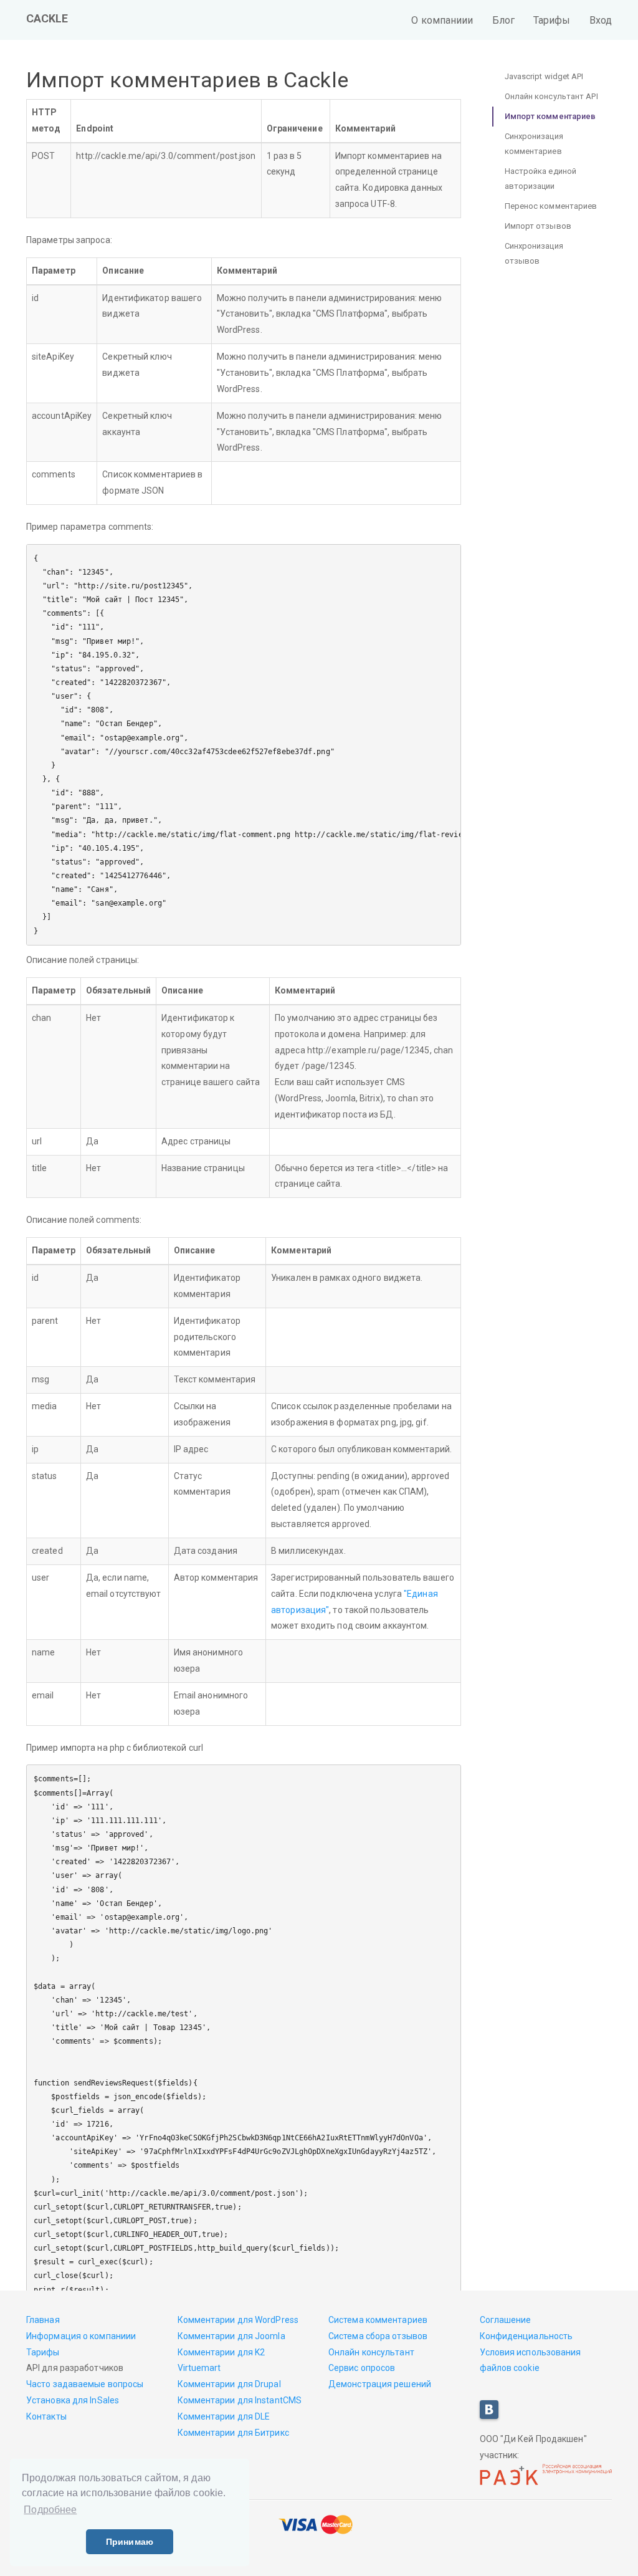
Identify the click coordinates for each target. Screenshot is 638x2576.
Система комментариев (378, 2320)
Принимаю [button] (130, 2542)
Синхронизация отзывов (534, 253)
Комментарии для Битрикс (233, 2433)
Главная (43, 2320)
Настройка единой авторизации (541, 179)
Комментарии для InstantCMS (240, 2400)
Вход (601, 20)
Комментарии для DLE (224, 2416)
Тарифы (552, 20)
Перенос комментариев (551, 206)
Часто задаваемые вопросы (85, 2384)
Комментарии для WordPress (238, 2320)
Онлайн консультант (371, 2352)
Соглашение (506, 2320)
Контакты (46, 2416)
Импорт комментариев (550, 116)
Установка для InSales (73, 2400)
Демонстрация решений (380, 2384)
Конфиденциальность (526, 2336)
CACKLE (47, 18)
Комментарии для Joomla (231, 2336)
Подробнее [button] (50, 2510)
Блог (503, 20)
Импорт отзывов (538, 226)
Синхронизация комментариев (534, 144)
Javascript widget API (544, 76)
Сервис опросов (362, 2368)
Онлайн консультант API (551, 96)
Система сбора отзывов (378, 2336)
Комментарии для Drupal (229, 2384)
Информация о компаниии (81, 2336)
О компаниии (442, 20)
